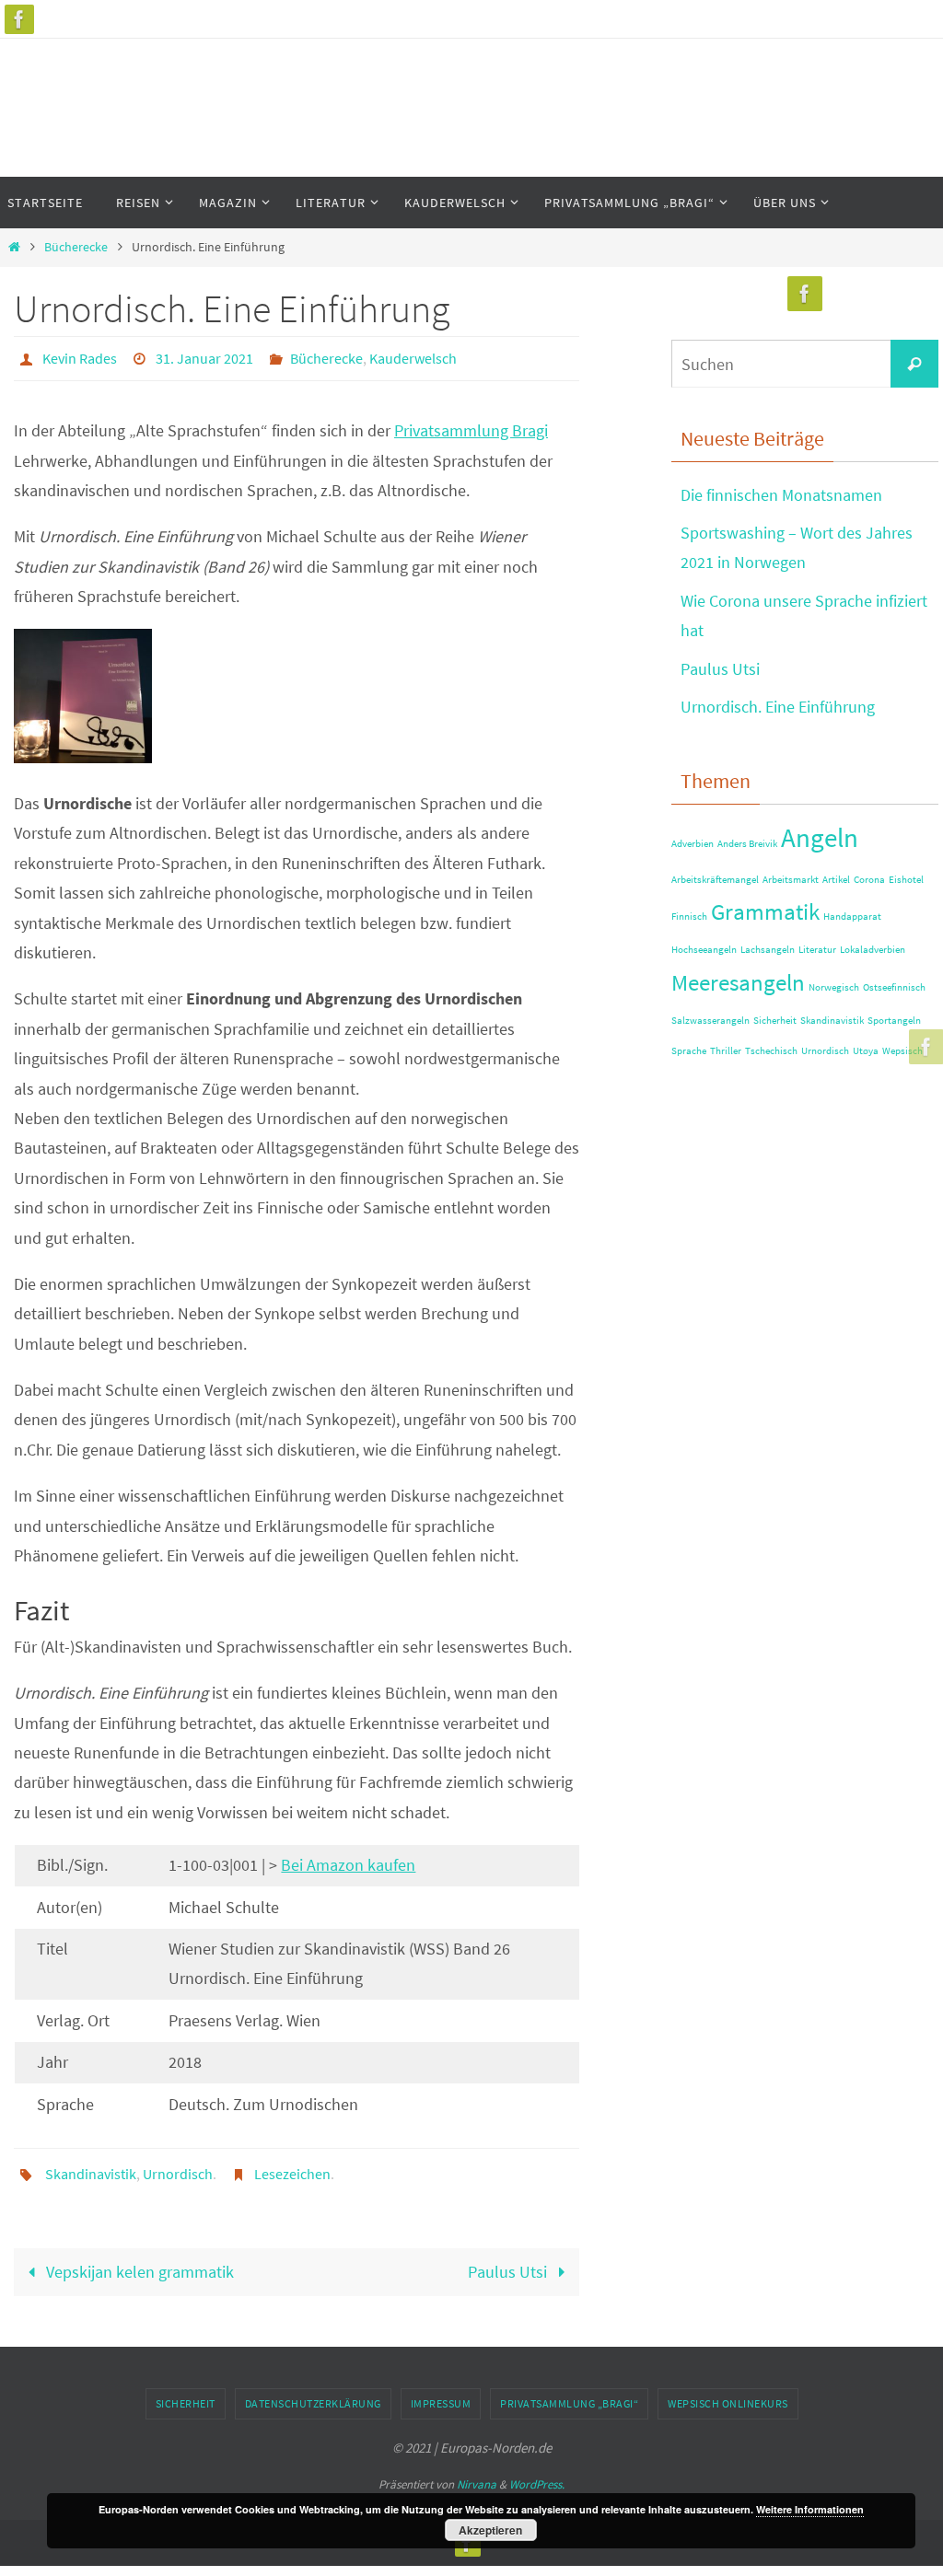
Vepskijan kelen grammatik (138, 2261)
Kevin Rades (80, 356)
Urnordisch (178, 2166)
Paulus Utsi (509, 2261)
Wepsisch (902, 1051)
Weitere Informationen (810, 2509)
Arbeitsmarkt (791, 880)
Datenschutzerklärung (313, 2393)
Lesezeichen (292, 2166)
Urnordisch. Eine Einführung (778, 707)
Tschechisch (771, 1051)
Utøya (866, 1051)
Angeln (820, 837)
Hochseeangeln (704, 950)
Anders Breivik (747, 844)
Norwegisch (834, 987)
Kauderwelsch (413, 356)
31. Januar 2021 (204, 356)
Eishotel (906, 880)
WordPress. (537, 2474)
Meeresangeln (738, 983)
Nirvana (477, 2474)
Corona (869, 880)
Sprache (689, 1051)
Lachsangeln (768, 950)
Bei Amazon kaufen (348, 1860)
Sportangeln (894, 1021)
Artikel (836, 880)
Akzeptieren (490, 2530)
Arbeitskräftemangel (715, 880)
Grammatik (765, 912)
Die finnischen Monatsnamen (781, 495)
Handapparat (852, 917)
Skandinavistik (91, 2166)
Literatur (817, 950)
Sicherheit (775, 1021)
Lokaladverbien (873, 950)
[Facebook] (19, 19)
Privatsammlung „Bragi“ (569, 2393)
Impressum (441, 2393)
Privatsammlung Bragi (471, 426)
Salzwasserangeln (710, 1021)
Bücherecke (76, 247)
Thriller (726, 1051)
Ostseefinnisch (894, 987)
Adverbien (693, 844)
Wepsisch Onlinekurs (728, 2393)
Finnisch (689, 917)
